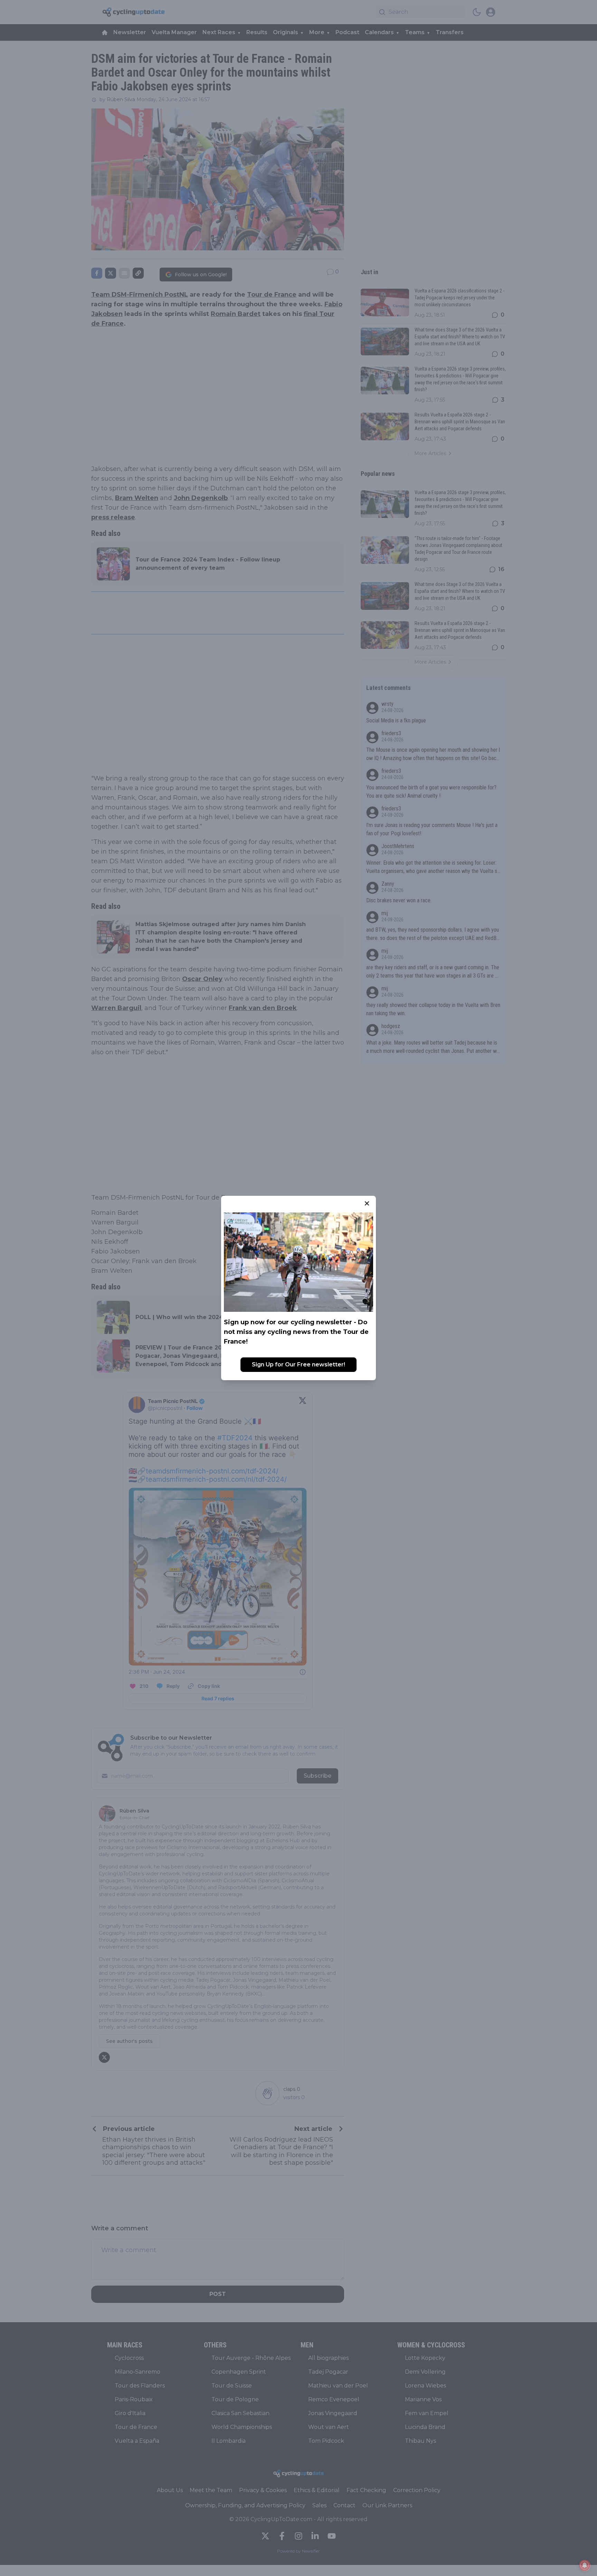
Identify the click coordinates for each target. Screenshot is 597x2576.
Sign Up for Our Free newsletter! (298, 1364)
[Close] (367, 1203)
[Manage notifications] (585, 2565)
